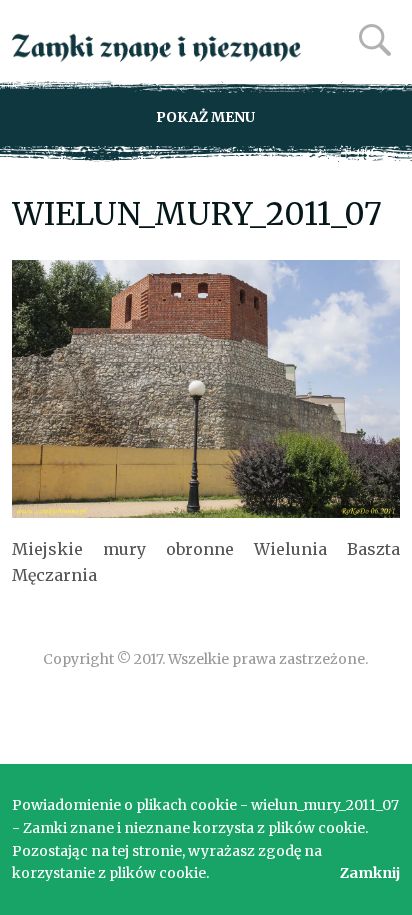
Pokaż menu (205, 117)
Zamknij (370, 873)
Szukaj (375, 40)
